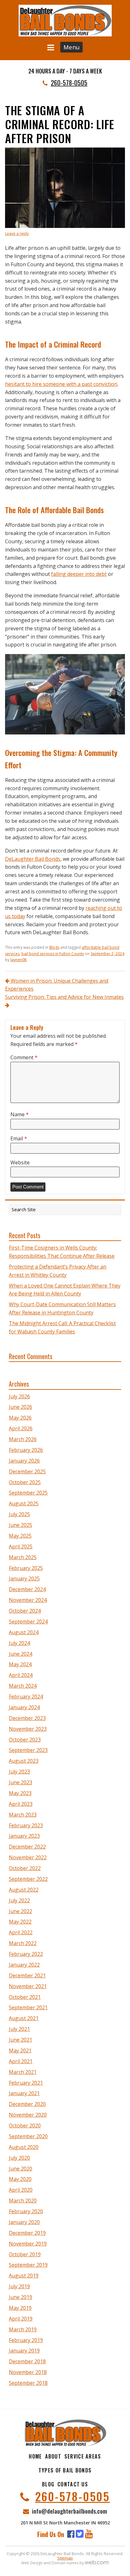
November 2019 (28, 2244)
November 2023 (28, 1729)
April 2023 (21, 1804)
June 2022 (21, 1911)
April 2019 (21, 2319)
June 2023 (21, 1782)
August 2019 (24, 2276)
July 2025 (19, 1514)
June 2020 (21, 2169)
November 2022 (28, 1857)
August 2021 (24, 2018)
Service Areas (83, 2456)
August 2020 (24, 2147)
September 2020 (28, 2136)
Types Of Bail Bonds (65, 2470)
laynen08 (18, 960)
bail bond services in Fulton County (53, 954)
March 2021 (23, 2072)
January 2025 (24, 1578)
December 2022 (27, 1847)
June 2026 (21, 1407)
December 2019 (27, 2233)
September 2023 (28, 1750)
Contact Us (73, 2484)
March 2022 (23, 1943)
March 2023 (23, 1815)
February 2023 (26, 1825)
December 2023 (27, 1718)
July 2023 (19, 1772)
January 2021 (24, 2093)
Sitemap (65, 2558)
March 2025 (23, 1557)
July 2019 (19, 2286)
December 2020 (27, 2104)
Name (20, 1114)
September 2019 (28, 2265)
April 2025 (21, 1546)
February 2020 (26, 2211)
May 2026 (20, 1418)
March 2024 (23, 1686)
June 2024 (21, 1654)
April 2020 (21, 2190)
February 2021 (26, 2083)
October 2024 (25, 1611)
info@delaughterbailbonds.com (69, 2511)
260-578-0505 (69, 83)
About (53, 2456)
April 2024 (21, 1675)
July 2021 (19, 2029)
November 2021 (28, 1986)
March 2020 (23, 2201)
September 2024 (28, 1622)
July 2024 (19, 1643)
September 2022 (28, 1879)
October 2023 (25, 1740)
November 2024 (28, 1600)
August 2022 (24, 1890)
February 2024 (26, 1697)
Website (20, 1162)
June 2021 (21, 2040)
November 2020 (28, 2115)
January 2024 (24, 1707)
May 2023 (20, 1793)
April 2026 (21, 1428)
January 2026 (24, 1461)
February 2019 (26, 2340)
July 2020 (19, 2158)
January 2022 (24, 1965)
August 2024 (24, 1632)
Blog (48, 2484)
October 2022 (25, 1868)
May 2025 (20, 1536)
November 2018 (28, 2372)
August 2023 (24, 1761)
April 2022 (21, 1932)
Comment (24, 1057)
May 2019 (20, 2308)
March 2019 (23, 2329)
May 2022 (20, 1922)
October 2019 (25, 2254)
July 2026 (19, 1396)
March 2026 (23, 1439)
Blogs (54, 947)
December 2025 (27, 1471)
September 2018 (28, 2383)
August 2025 (24, 1503)
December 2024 (27, 1589)
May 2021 (20, 2050)
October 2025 (25, 1482)
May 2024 (20, 1664)
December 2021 (27, 1975)
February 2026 (26, 1450)
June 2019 (21, 2297)
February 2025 (26, 1568)
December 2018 (27, 2361)
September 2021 (28, 2007)
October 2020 (25, 2126)
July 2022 (19, 1900)
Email (19, 1138)
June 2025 (21, 1525)
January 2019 (24, 2351)
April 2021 (21, 2061)
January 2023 (24, 1836)
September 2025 (28, 1493)
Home (35, 2456)
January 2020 (24, 2222)
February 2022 (26, 1954)
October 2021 (25, 1997)
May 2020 (20, 2179)
